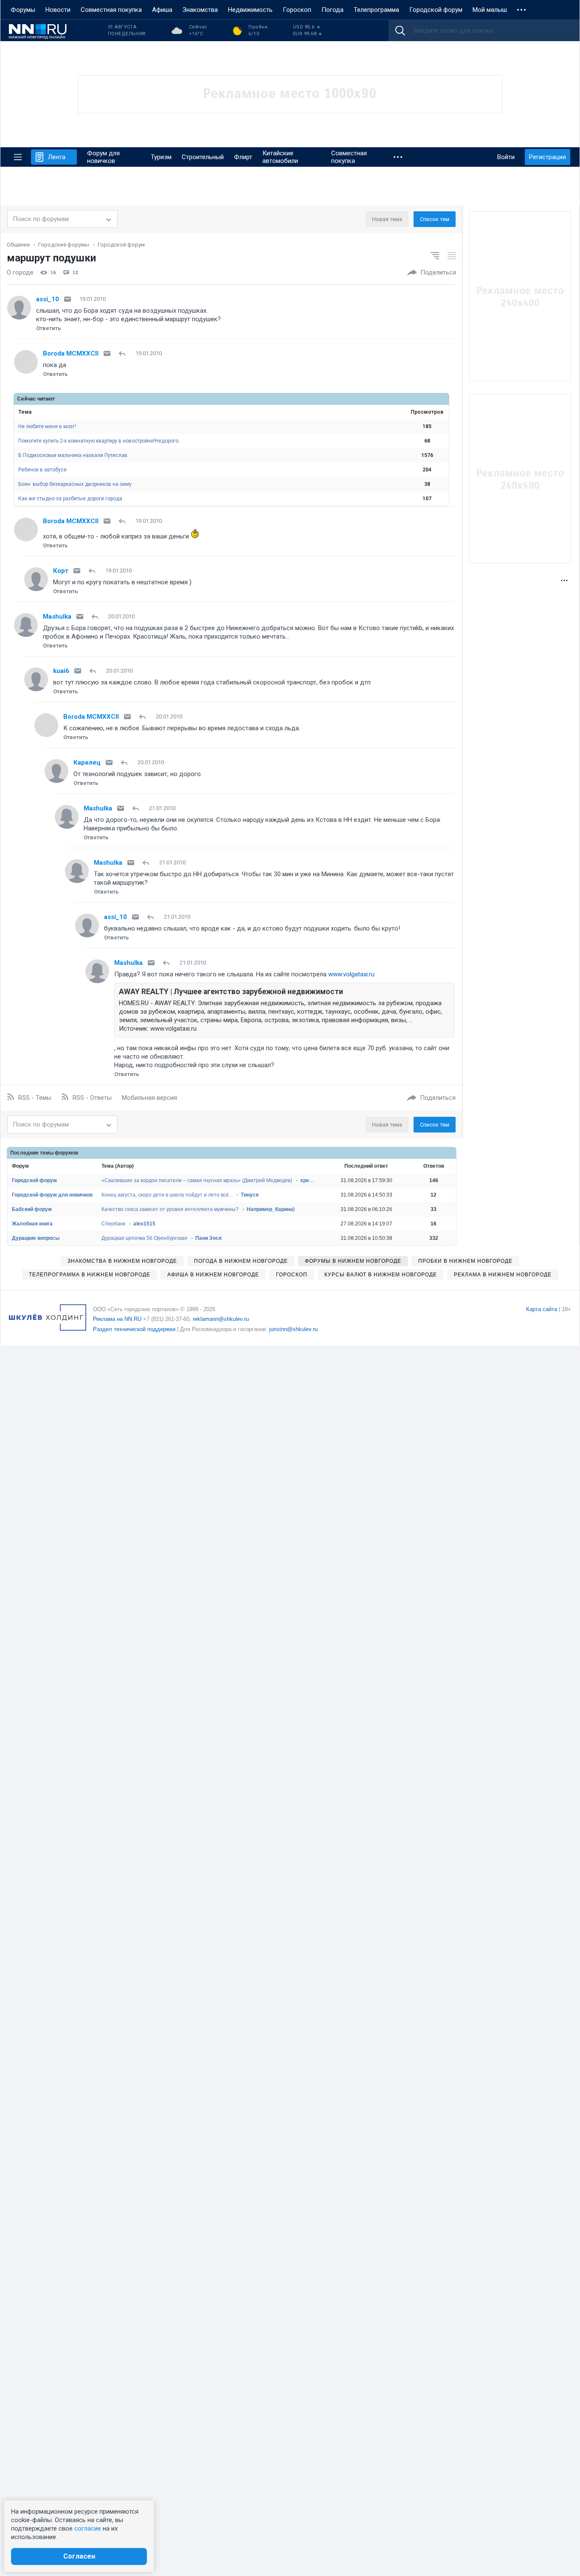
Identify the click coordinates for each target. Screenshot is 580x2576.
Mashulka (57, 617)
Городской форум (436, 10)
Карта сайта (542, 1309)
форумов (66, 1153)
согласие (88, 2528)
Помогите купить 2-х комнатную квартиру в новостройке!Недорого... (100, 441)
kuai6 (61, 671)
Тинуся (250, 1195)
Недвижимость (250, 10)
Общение (18, 245)
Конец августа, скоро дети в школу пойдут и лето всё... (167, 1195)
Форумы (23, 10)
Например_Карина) (271, 1209)
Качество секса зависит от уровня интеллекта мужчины (170, 1209)
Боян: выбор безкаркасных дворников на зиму (75, 484)
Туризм (161, 157)
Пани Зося (208, 1238)
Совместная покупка (111, 10)
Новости (58, 10)
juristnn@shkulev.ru (293, 1329)
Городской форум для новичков (52, 1195)
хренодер (312, 1180)
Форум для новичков (103, 157)
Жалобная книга (32, 1224)
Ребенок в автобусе (42, 470)
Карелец (87, 762)
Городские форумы (64, 245)
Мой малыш (490, 10)
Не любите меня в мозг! (47, 426)
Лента (57, 157)
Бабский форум (32, 1209)
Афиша (162, 10)
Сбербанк (113, 1224)
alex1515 (144, 1224)
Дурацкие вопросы (36, 1238)
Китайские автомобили (280, 157)
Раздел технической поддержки (134, 1329)
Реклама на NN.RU (117, 1319)
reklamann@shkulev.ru (221, 1319)
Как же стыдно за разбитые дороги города (70, 499)
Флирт (243, 157)
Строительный (203, 157)
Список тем (435, 219)
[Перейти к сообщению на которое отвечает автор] (124, 353)
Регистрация (548, 157)
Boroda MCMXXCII (71, 353)
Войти (506, 157)
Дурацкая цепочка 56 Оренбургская (144, 1238)
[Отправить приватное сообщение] (68, 299)
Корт (61, 571)
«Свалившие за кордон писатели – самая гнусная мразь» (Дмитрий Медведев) (197, 1180)
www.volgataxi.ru (351, 974)
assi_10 (48, 299)
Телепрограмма (376, 10)
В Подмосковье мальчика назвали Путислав (73, 455)
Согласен (79, 2556)
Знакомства (200, 10)
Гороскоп (297, 10)
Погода (332, 10)
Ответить (49, 328)
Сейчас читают (36, 399)
